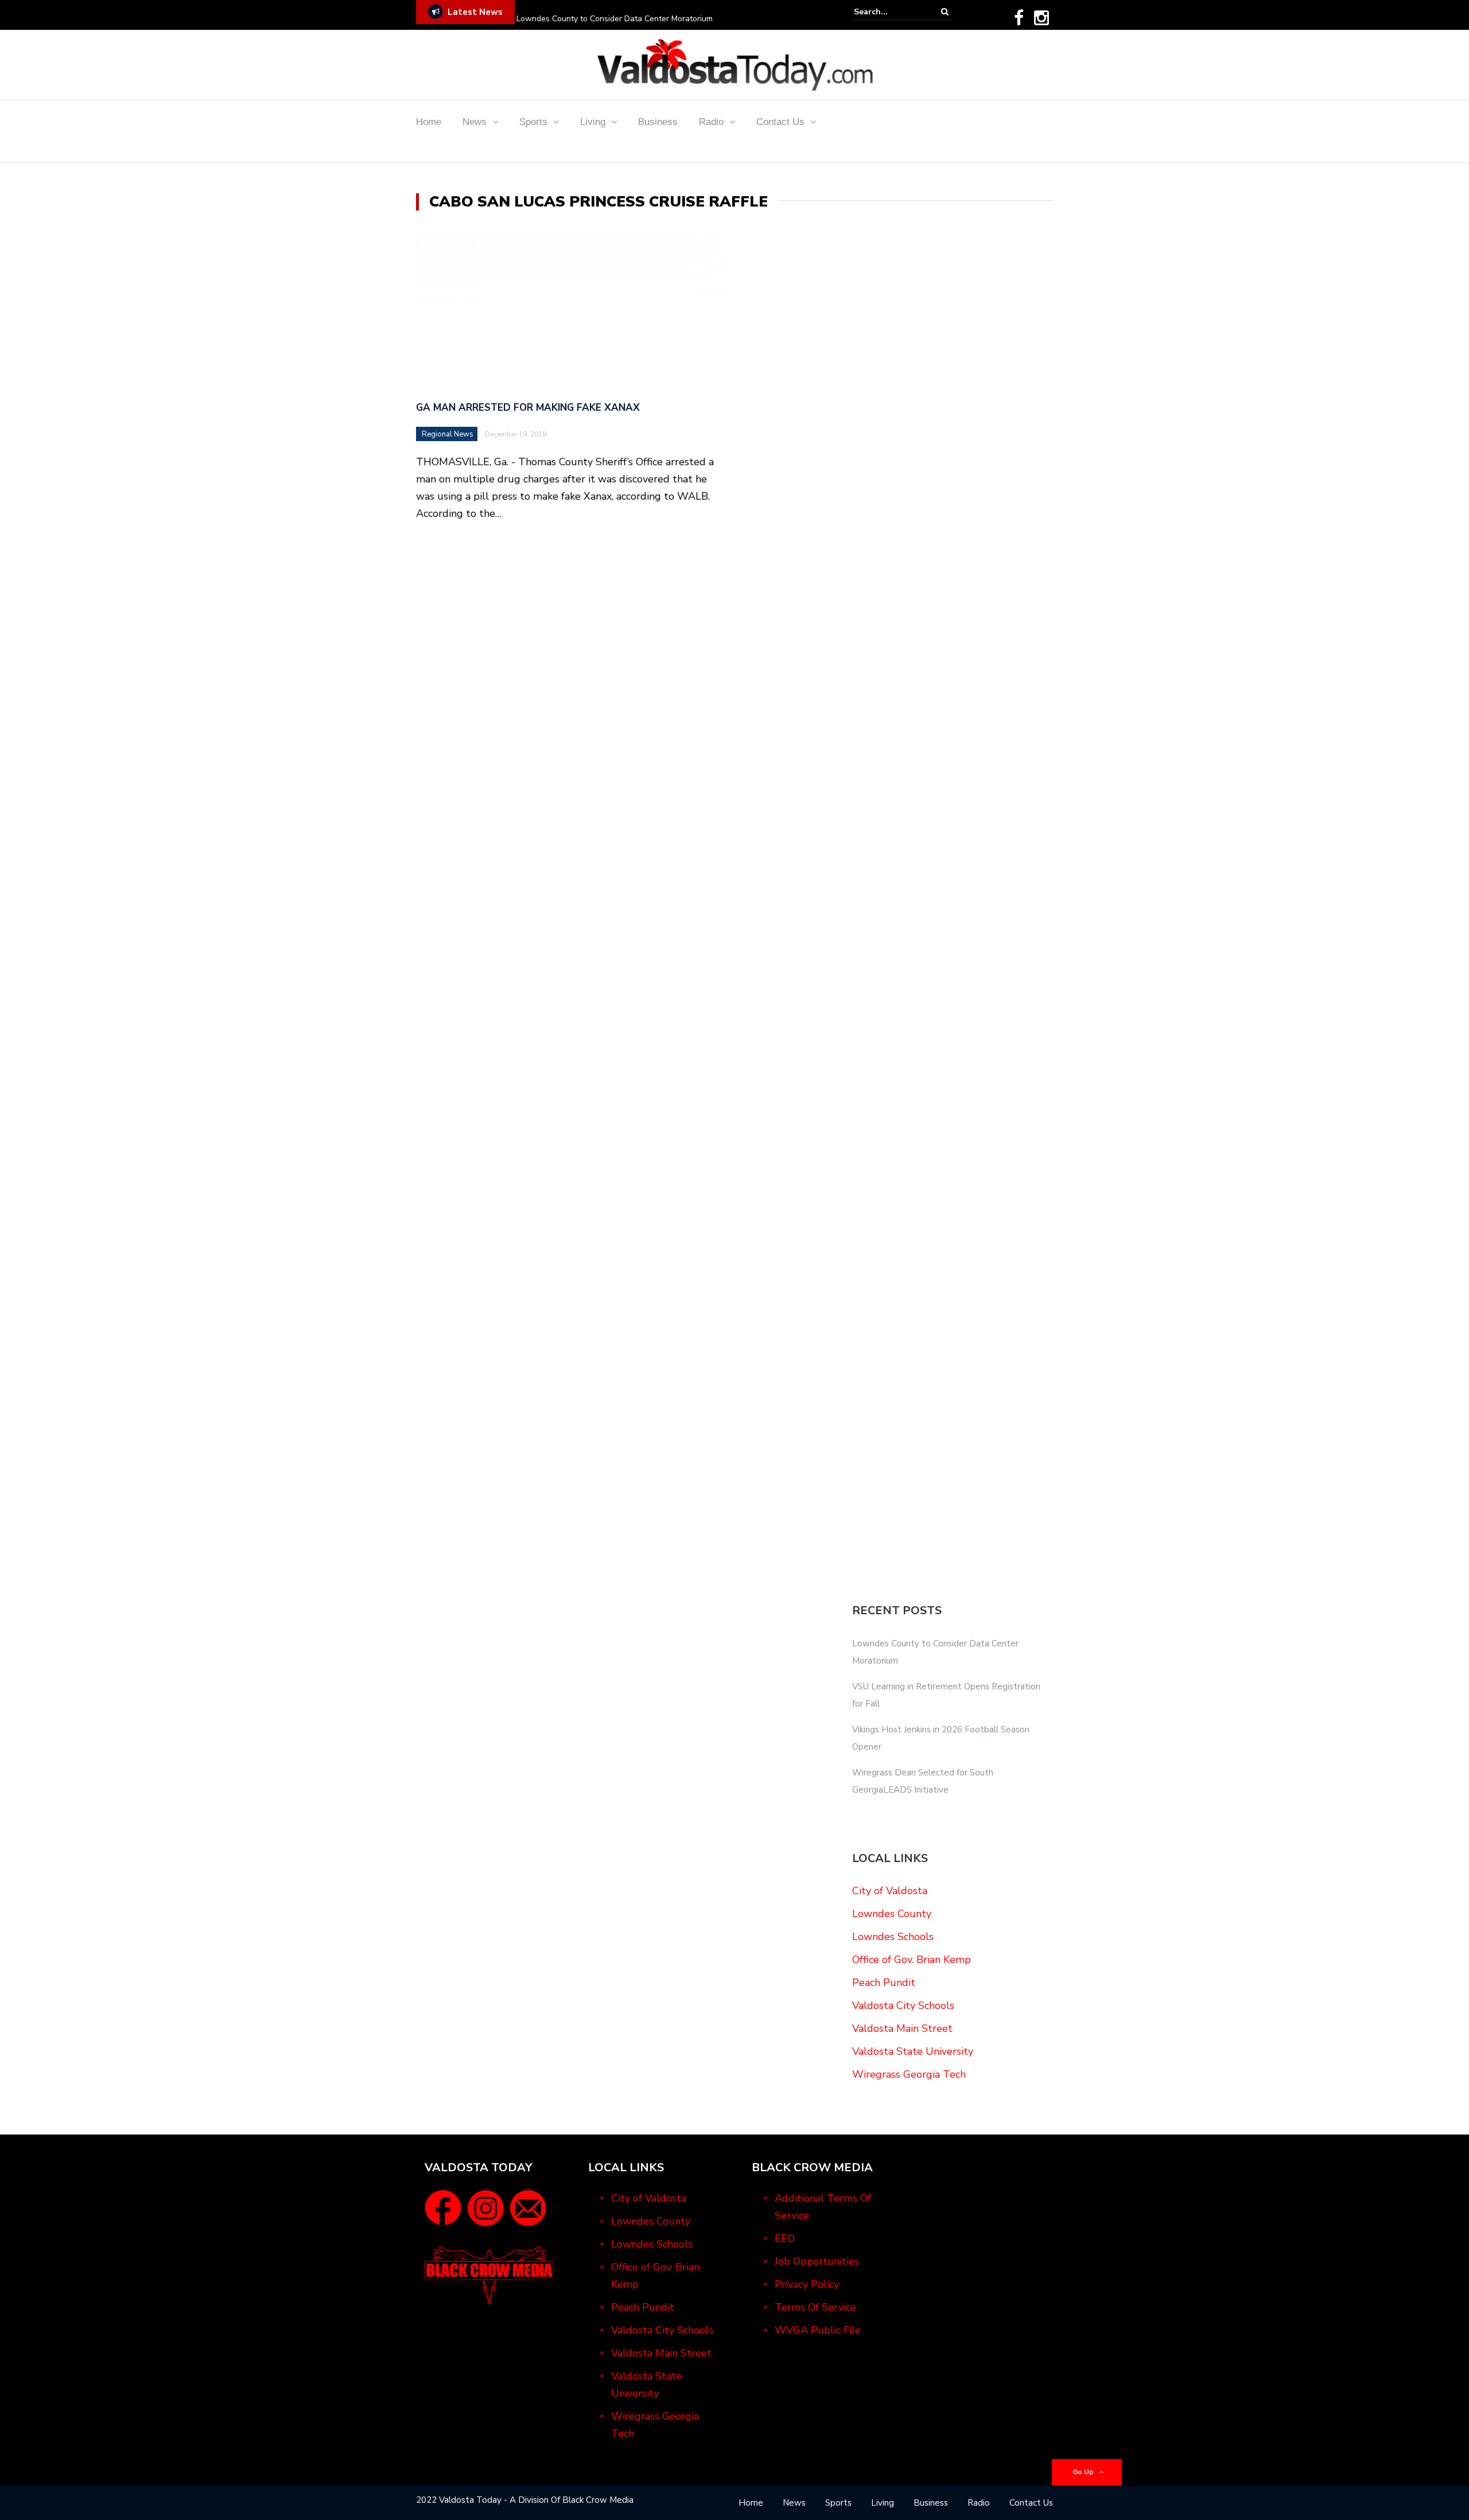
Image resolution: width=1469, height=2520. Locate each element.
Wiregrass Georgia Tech (909, 2074)
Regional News (448, 434)
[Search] (945, 12)
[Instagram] (1041, 18)
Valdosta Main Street (902, 2028)
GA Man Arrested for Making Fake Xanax (528, 408)
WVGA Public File (818, 2330)
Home (429, 122)
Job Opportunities (817, 2261)
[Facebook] (1019, 18)
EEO (785, 2238)
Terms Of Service (815, 2307)
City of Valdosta (890, 1891)
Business (658, 122)
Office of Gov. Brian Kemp (912, 1960)
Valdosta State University (913, 2051)
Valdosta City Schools (903, 2005)
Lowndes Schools (893, 1937)
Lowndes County (892, 1914)
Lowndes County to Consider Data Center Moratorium (615, 19)
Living (593, 122)
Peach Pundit (884, 1982)
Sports (533, 122)
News (475, 122)
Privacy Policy (807, 2284)
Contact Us (780, 122)
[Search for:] (889, 12)
